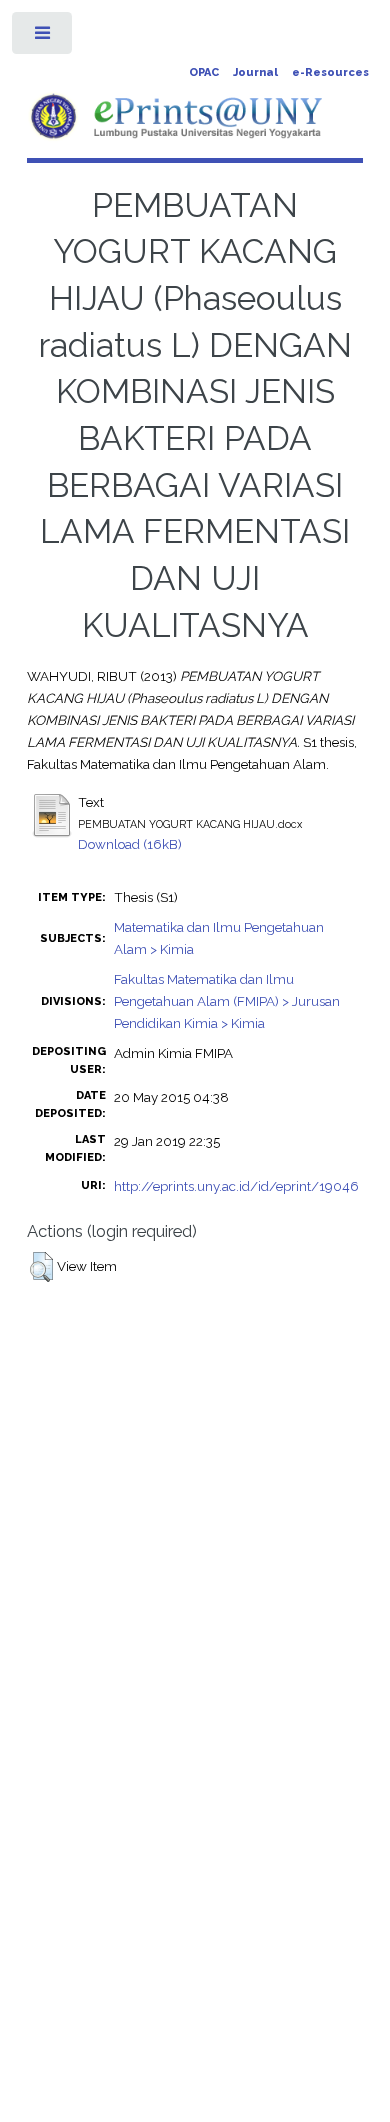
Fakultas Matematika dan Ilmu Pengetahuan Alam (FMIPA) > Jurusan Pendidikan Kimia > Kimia (227, 1001)
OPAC (204, 72)
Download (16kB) (130, 844)
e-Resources (330, 72)
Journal (255, 72)
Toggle (43, 37)
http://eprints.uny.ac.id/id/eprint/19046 (236, 1186)
